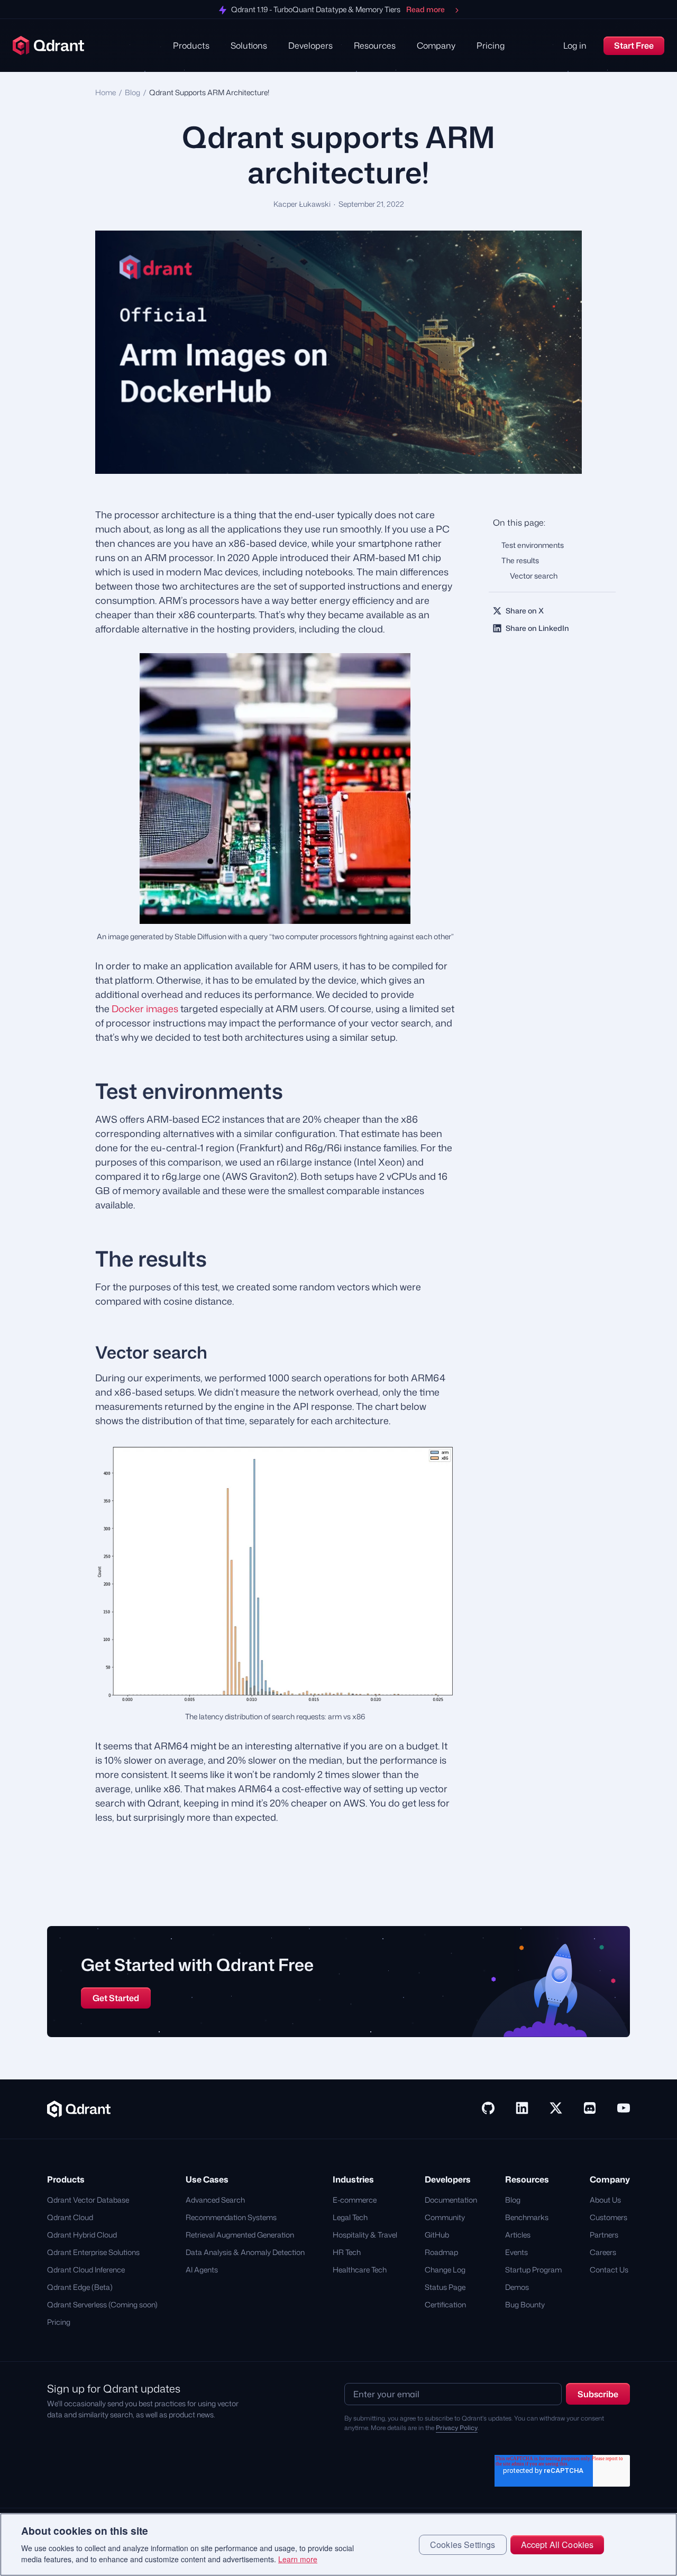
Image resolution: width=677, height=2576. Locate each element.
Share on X (525, 611)
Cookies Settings (463, 2545)
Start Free (634, 45)
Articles (518, 2235)
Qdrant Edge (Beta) (80, 2287)
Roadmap (441, 2252)
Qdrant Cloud (70, 2217)
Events (516, 2252)
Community (445, 2217)
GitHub (437, 2235)
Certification (445, 2304)
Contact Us (609, 2270)
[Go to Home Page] (79, 2108)
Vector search (534, 576)
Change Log (445, 2270)
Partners (604, 2235)
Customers (609, 2217)
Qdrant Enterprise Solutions (93, 2252)
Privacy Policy (457, 2428)
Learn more (298, 2559)
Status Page (445, 2287)
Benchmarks (527, 2217)
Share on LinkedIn (537, 628)
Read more (426, 10)
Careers (603, 2252)
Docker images (145, 1009)
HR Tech (347, 2252)
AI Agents (202, 2270)
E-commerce (355, 2200)
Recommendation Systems (231, 2217)
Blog (132, 92)
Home (106, 92)
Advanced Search (215, 2200)
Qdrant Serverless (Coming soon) (102, 2304)
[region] (338, 2545)
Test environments (533, 545)
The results (520, 560)
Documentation (451, 2200)
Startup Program (533, 2270)
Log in (575, 45)
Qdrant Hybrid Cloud (82, 2235)
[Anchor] (81, 1091)
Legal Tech (350, 2217)
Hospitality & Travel (365, 2235)
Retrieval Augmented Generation (240, 2235)
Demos (517, 2287)
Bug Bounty (525, 2304)
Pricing (491, 45)
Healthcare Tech (360, 2270)
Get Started (116, 1998)
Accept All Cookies (557, 2545)
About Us (605, 2200)
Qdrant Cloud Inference (86, 2270)
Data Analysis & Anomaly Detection (245, 2252)
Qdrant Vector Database (88, 2200)
